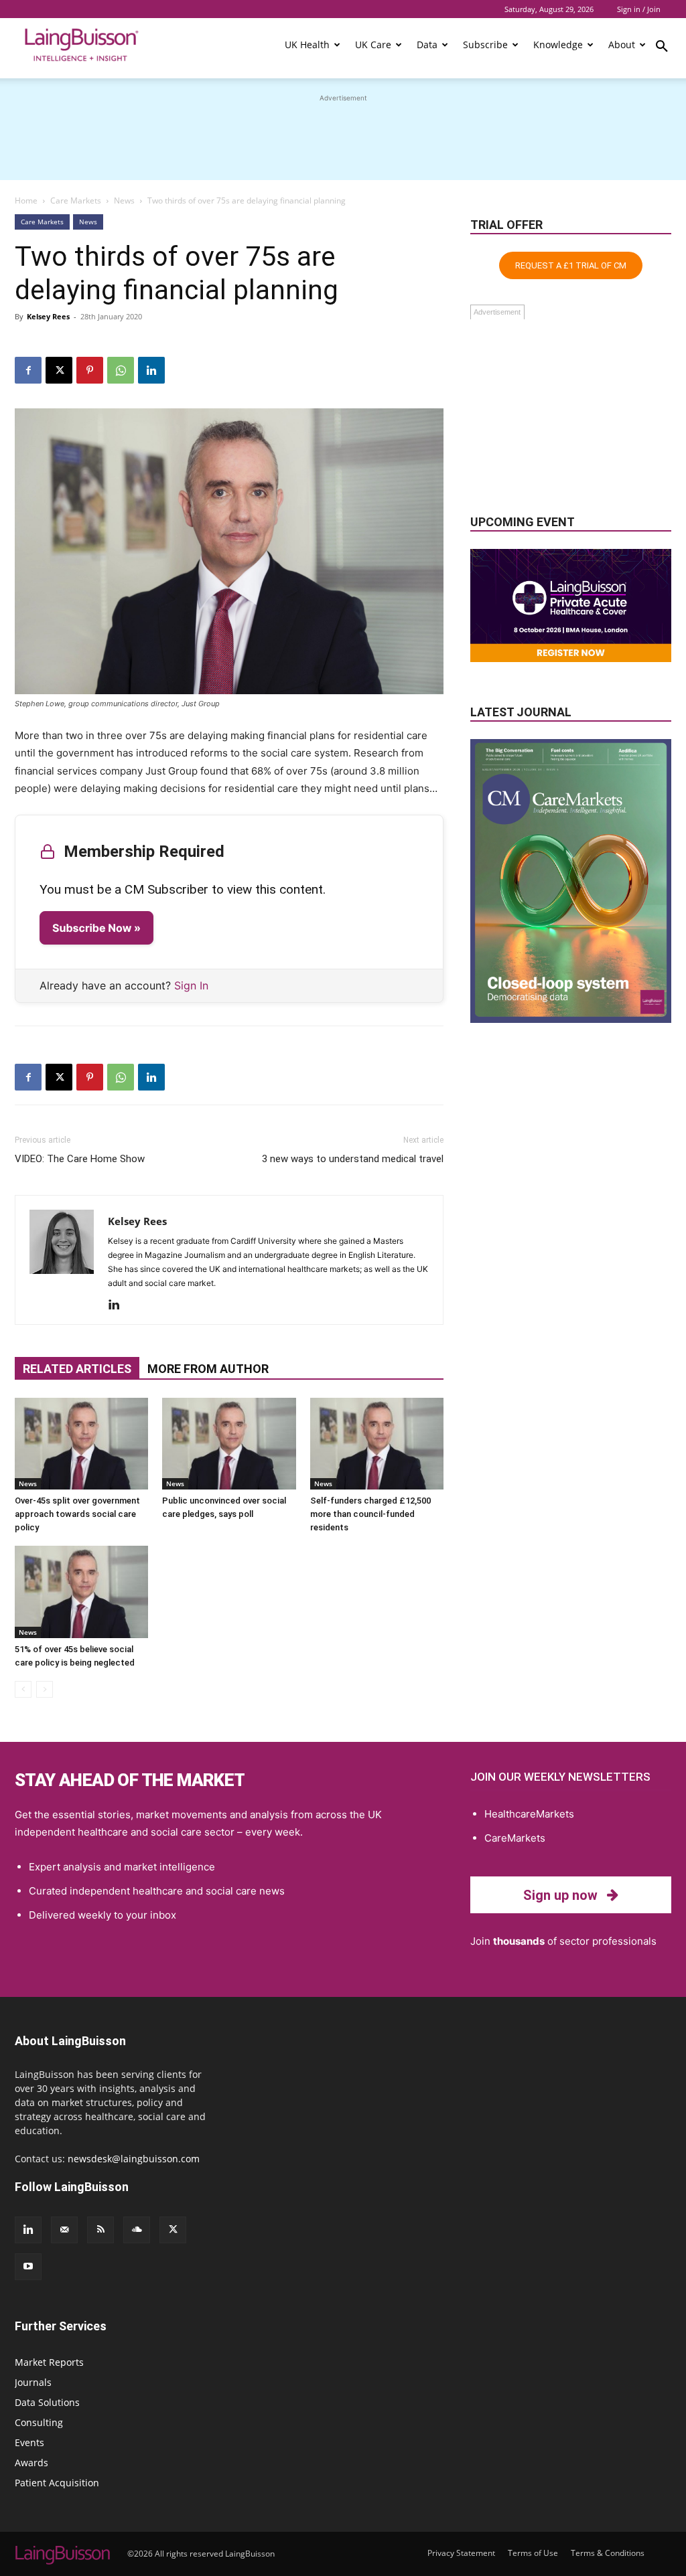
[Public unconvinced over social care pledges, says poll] (229, 1444)
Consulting (39, 2422)
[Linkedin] (151, 370)
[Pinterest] (90, 370)
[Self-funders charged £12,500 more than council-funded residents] (377, 1444)
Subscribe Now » (96, 928)
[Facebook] (28, 370)
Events (29, 2442)
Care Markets (76, 200)
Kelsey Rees (48, 316)
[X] (59, 370)
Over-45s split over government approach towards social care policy (77, 1514)
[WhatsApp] (121, 370)
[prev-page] (23, 1689)
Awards (31, 2463)
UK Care (373, 45)
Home (26, 200)
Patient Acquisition (57, 2483)
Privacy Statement (461, 2553)
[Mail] (64, 2230)
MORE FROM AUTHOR (208, 1369)
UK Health (307, 45)
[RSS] (100, 2230)
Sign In (191, 985)
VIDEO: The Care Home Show (80, 1159)
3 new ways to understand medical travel (353, 1159)
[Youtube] (28, 2267)
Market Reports (49, 2362)
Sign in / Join (639, 9)
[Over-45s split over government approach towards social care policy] (81, 1444)
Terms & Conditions (608, 2553)
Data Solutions (47, 2402)
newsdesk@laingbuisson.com (134, 2159)
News (124, 200)
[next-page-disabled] (45, 1689)
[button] (662, 48)
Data (427, 45)
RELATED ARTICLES (77, 1369)
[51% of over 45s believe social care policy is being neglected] (81, 1592)
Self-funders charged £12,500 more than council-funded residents (370, 1514)
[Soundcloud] (137, 2230)
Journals (33, 2382)
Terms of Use (533, 2553)
